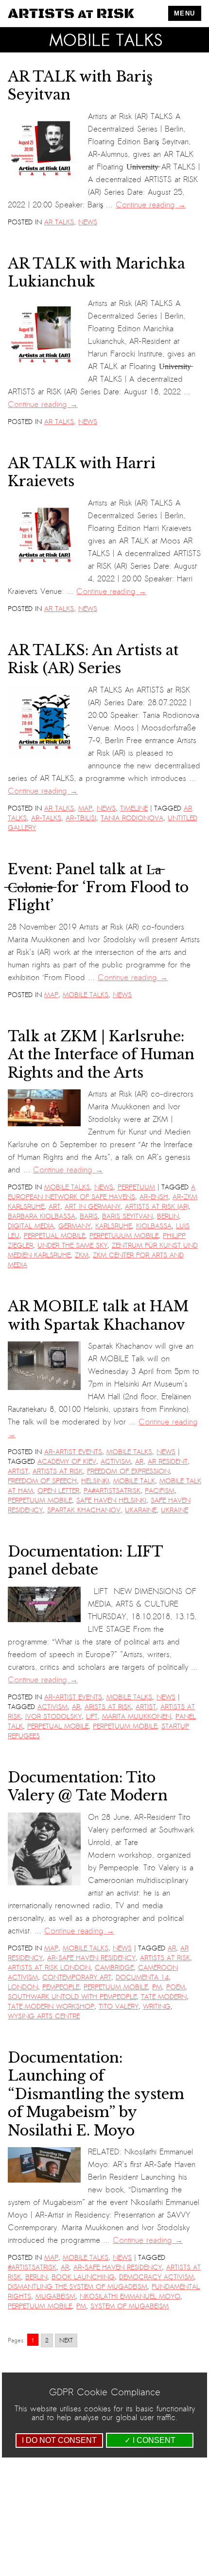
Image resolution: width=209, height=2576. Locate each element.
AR (139, 1462)
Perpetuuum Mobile (124, 1236)
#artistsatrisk (32, 2267)
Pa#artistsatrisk (112, 1491)
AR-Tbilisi (81, 818)
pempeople (61, 1987)
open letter (58, 1491)
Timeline (134, 808)
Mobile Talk (134, 1481)
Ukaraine (141, 1510)
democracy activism (157, 2277)
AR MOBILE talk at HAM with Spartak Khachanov (98, 1315)
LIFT (92, 1717)
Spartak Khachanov (84, 1510)
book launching (83, 2277)
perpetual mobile (54, 1236)
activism (116, 1462)
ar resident (168, 1462)
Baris (89, 1216)
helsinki (95, 1481)
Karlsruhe (113, 1226)
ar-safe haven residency (91, 1958)
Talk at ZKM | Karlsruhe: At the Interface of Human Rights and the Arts (101, 1055)
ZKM (82, 1255)
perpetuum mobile (40, 1500)
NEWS (88, 222)
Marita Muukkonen (137, 1717)
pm (157, 1987)
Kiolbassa (154, 1226)
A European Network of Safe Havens (102, 1192)
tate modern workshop (51, 2007)
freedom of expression (128, 1471)
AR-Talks (46, 818)
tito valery (119, 2007)
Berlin (168, 1216)
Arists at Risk (108, 1707)
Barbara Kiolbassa (42, 1216)
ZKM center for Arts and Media (96, 1260)
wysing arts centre (44, 2016)
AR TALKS (59, 222)
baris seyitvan (127, 1216)
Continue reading (151, 205)
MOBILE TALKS (86, 995)
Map (85, 808)
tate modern (164, 1997)
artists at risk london (49, 1968)
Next (66, 2340)
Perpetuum (136, 1187)
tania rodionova (132, 818)
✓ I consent (150, 2440)
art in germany (93, 1207)
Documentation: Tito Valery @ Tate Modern (88, 1787)
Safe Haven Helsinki (111, 1500)
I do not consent (59, 2440)
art (54, 1207)
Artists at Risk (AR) (157, 1207)
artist (18, 1471)
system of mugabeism (130, 2306)
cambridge (114, 1968)
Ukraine (174, 1510)
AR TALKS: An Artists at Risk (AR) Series (93, 659)
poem (176, 1987)
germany (75, 1226)
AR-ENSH (154, 1197)
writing (157, 2007)
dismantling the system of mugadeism (78, 2287)
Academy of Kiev (67, 1462)
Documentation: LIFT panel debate (85, 1561)
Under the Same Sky (72, 1246)
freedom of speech (42, 1481)
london (23, 1987)
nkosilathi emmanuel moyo (130, 2296)
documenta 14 (142, 1977)
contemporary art (77, 1977)
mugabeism (55, 2296)
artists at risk (58, 1471)
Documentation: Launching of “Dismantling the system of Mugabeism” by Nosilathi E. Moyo (96, 2094)
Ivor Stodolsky (53, 1717)
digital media (31, 1226)
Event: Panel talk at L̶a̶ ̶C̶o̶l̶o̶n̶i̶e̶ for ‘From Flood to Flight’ (98, 888)
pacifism (160, 1491)
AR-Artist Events (73, 1452)
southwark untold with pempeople (72, 1997)
